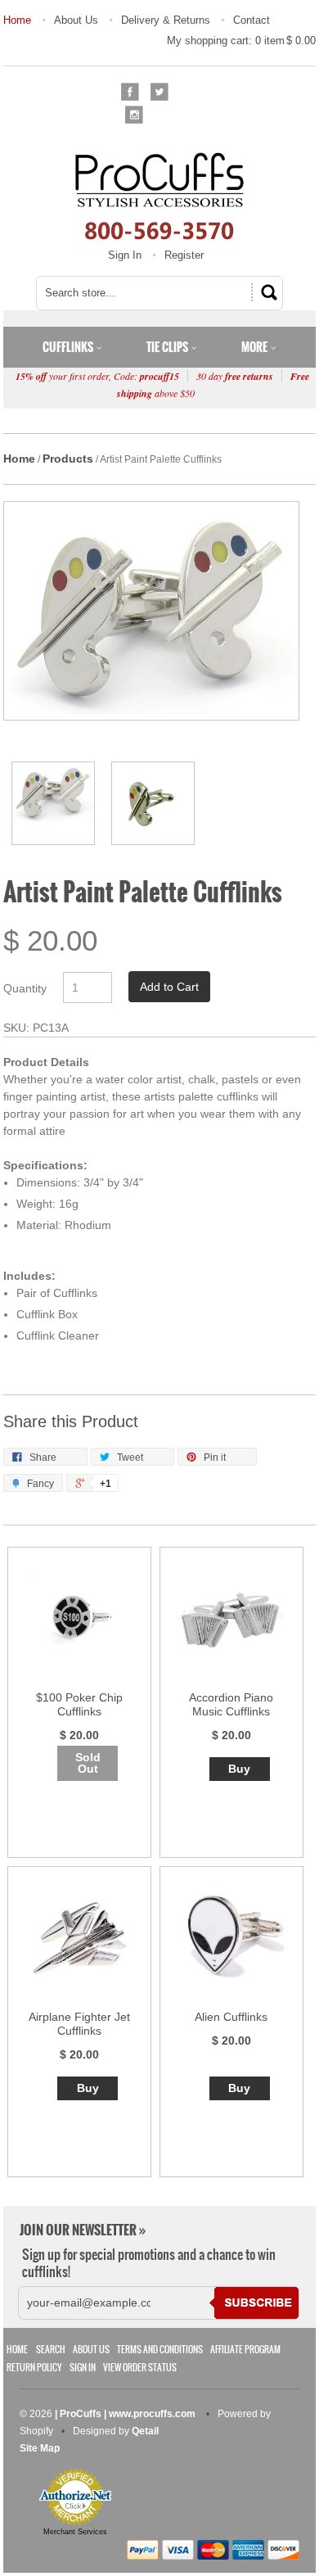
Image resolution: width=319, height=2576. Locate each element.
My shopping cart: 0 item (241, 41)
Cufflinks (69, 347)
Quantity (25, 988)
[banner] (159, 196)
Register (184, 255)
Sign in (83, 2368)
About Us (76, 20)
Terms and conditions (160, 2350)
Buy (239, 1769)
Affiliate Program (245, 2350)
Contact (252, 20)
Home (17, 20)
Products (68, 459)
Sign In (125, 255)
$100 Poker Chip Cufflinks (79, 1704)
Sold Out (88, 1763)
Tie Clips (168, 347)
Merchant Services (75, 2532)
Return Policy (34, 2368)
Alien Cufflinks (231, 2017)
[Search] (267, 292)
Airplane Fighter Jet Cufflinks (79, 2024)
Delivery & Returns (166, 20)
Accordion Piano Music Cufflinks (231, 1704)
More (256, 347)
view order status (140, 2368)
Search (51, 2350)
